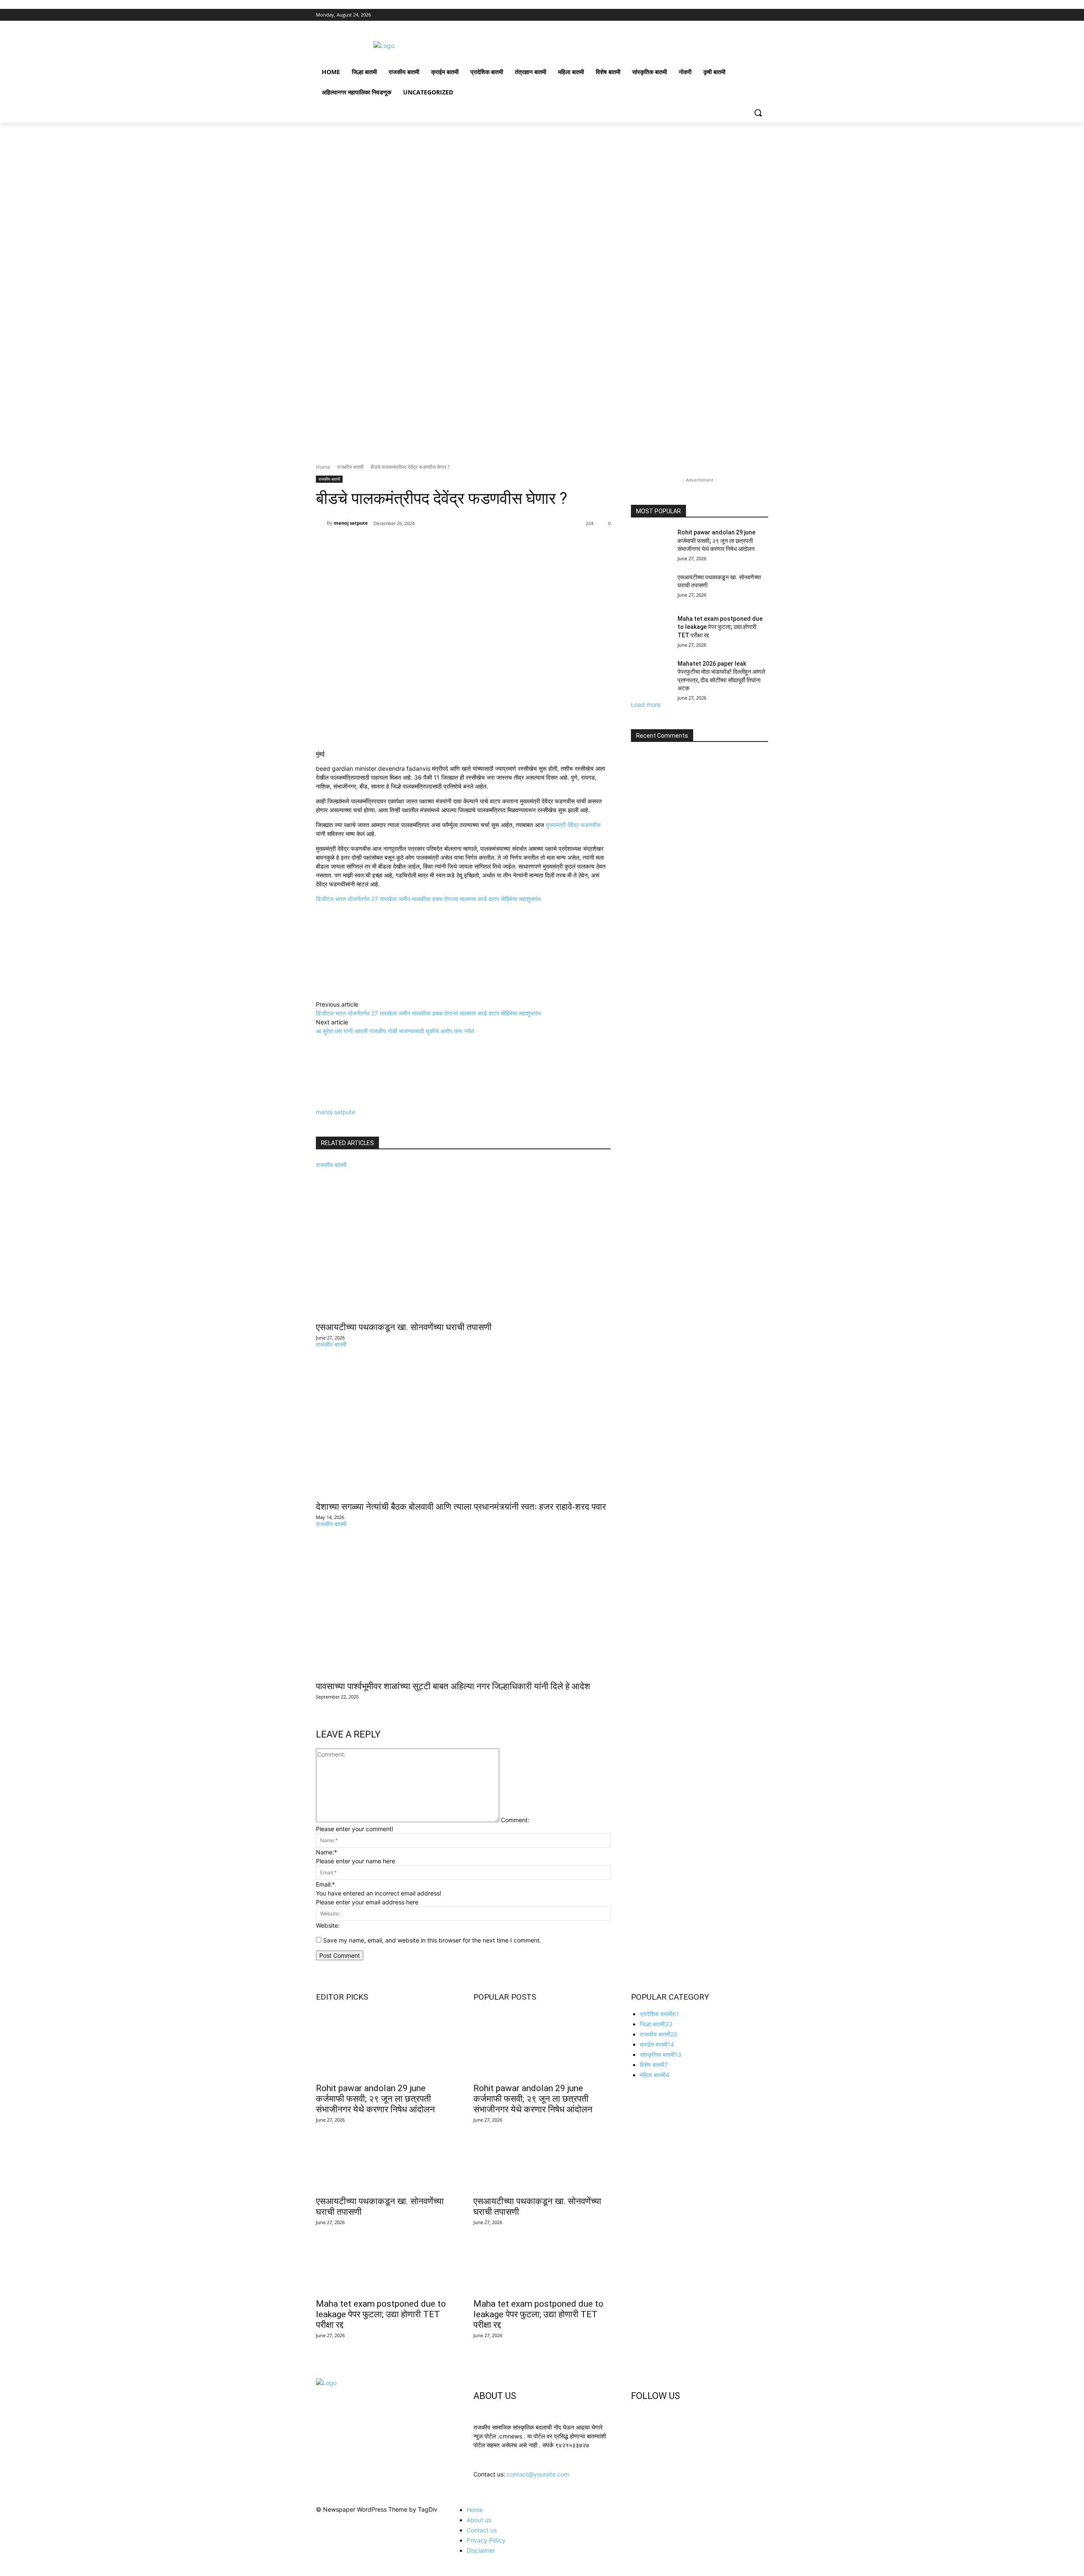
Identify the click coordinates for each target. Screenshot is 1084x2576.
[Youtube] (763, 15)
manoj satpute (351, 523)
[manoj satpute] (321, 523)
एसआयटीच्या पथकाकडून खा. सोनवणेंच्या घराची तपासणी (404, 1327)
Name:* (326, 1852)
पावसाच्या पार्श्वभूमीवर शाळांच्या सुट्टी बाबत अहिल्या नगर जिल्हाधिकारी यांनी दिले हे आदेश (453, 1686)
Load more (646, 704)
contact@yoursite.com (538, 2474)
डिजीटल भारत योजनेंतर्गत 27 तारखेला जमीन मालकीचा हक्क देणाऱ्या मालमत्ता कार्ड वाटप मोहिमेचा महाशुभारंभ (428, 899)
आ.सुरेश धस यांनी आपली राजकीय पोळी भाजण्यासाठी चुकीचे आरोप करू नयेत (395, 1031)
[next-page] (318, 1703)
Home (323, 467)
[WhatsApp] (434, 551)
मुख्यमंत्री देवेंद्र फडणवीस (573, 825)
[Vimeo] (751, 15)
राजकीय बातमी (350, 467)
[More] (454, 551)
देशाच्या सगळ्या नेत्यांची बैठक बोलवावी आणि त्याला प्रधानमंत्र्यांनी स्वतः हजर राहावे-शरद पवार (461, 1507)
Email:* (325, 1884)
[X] (740, 15)
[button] (758, 113)
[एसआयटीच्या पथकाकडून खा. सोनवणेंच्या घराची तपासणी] (463, 1243)
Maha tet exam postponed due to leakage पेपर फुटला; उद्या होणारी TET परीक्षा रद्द (720, 627)
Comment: (515, 1820)
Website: (328, 1925)
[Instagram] (728, 15)
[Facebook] (716, 15)
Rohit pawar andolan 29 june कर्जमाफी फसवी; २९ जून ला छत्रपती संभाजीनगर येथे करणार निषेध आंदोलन (716, 541)
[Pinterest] (415, 551)
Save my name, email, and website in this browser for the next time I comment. (432, 1940)
